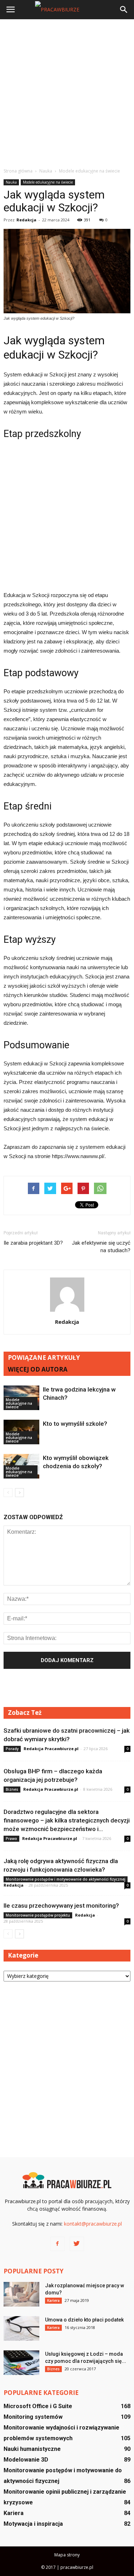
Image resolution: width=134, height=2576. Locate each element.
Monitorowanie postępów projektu (38, 1915)
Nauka (11, 182)
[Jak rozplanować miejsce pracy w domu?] (21, 2294)
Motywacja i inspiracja (33, 2524)
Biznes (12, 1789)
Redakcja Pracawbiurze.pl (51, 1749)
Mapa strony (67, 2555)
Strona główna (18, 171)
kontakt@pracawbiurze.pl (93, 2224)
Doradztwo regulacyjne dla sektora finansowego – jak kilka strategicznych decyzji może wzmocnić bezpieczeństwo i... (67, 1820)
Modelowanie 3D (26, 2460)
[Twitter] (77, 2244)
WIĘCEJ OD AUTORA (38, 1369)
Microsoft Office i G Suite (38, 2406)
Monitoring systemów (33, 2417)
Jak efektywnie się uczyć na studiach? (101, 1247)
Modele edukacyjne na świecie (48, 182)
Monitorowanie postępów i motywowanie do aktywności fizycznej (66, 1879)
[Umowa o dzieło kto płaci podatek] (21, 2328)
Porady (12, 1749)
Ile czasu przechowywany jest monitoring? (61, 1906)
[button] (124, 10)
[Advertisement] (67, 93)
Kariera (53, 2300)
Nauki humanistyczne (32, 2449)
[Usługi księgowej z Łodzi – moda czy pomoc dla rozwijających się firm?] (21, 2363)
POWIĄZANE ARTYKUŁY (44, 1358)
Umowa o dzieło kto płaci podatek (84, 2320)
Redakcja (26, 220)
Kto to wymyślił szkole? (75, 1424)
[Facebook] (58, 2244)
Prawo (11, 1839)
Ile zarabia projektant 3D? (33, 1243)
